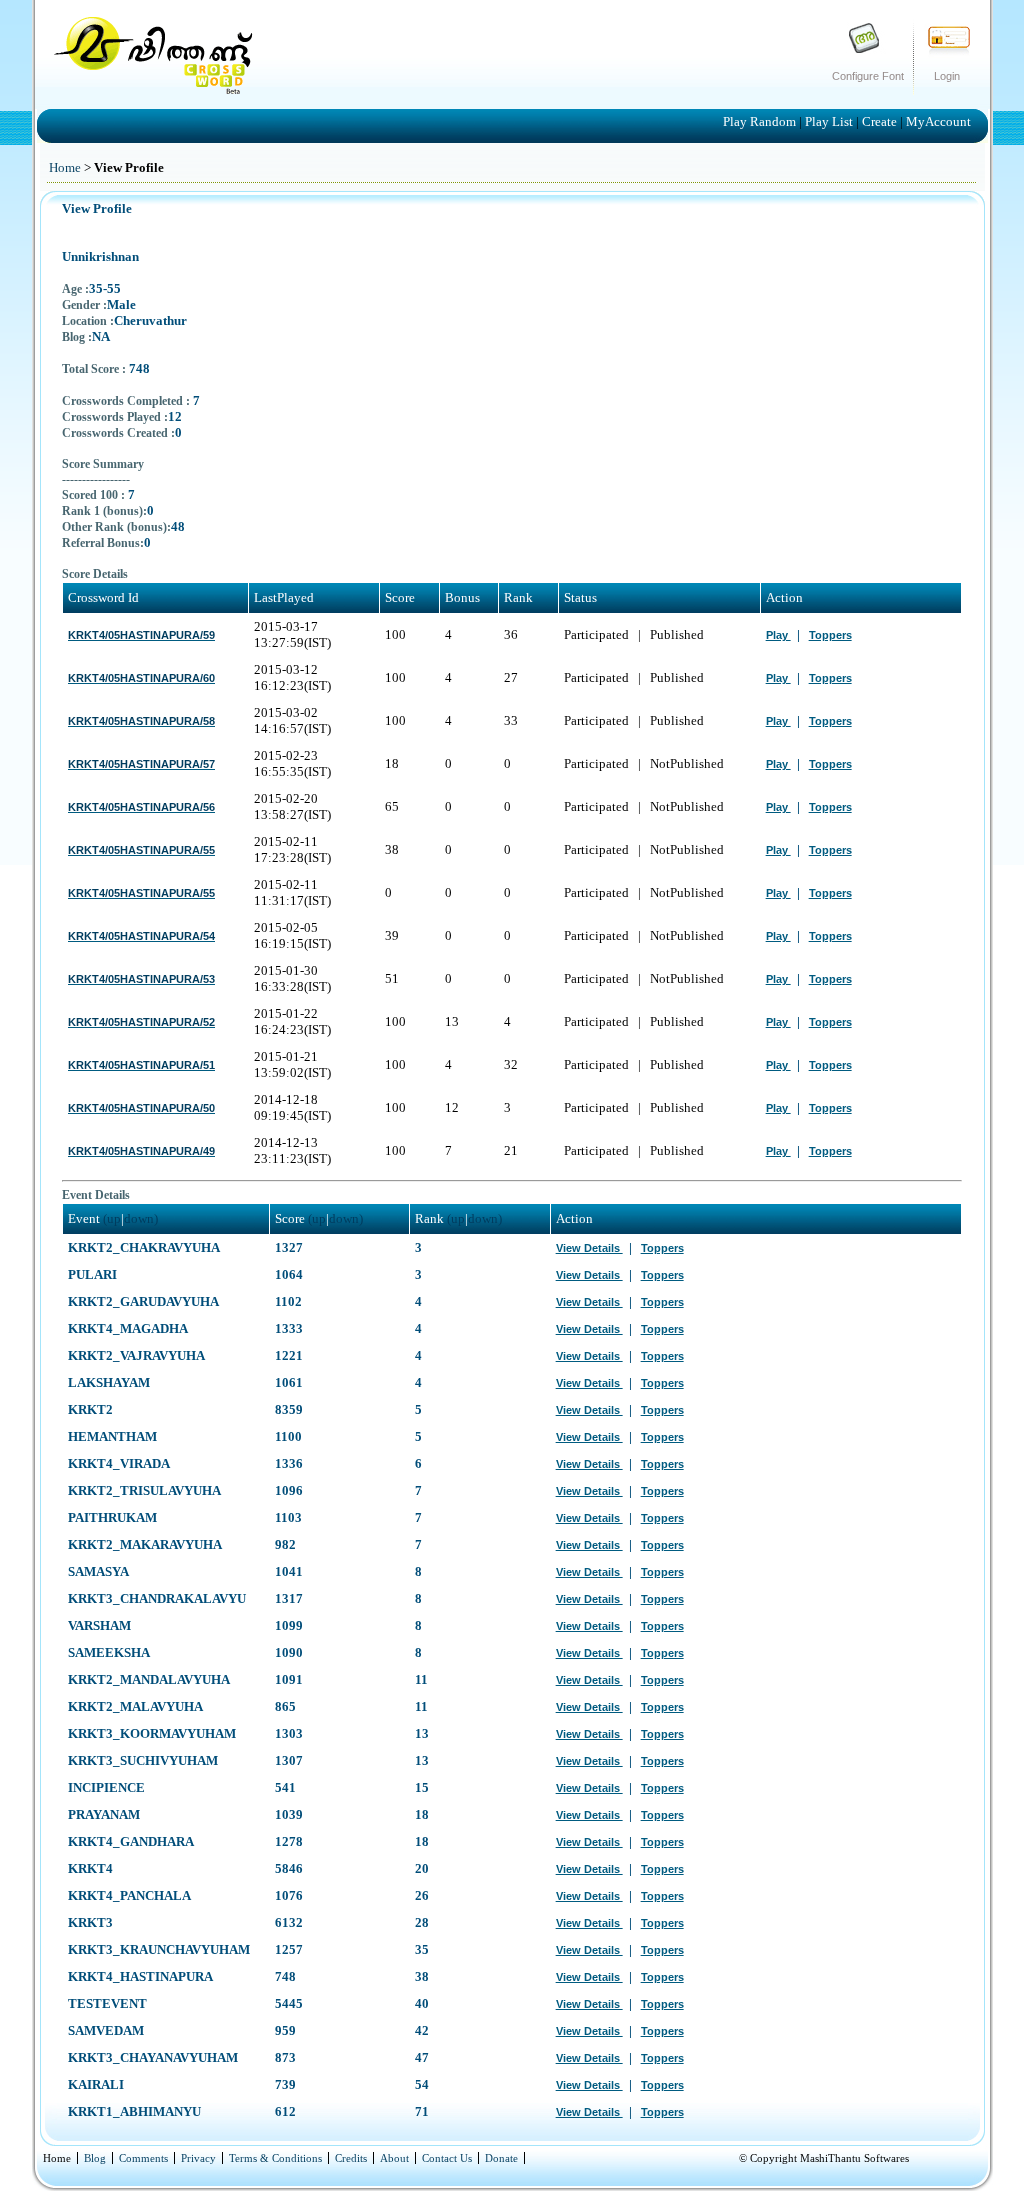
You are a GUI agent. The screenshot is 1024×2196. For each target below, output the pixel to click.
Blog (95, 2158)
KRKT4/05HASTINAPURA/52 (141, 1022)
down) (141, 1218)
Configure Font (868, 76)
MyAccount (938, 121)
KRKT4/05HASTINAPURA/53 (141, 979)
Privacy (198, 2158)
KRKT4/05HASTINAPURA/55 (141, 850)
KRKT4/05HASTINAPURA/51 (141, 1065)
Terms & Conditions (275, 2158)
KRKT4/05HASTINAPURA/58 (141, 721)
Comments (143, 2158)
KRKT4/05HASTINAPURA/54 (141, 936)
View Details (589, 1248)
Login (947, 76)
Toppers (830, 635)
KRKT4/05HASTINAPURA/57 (141, 764)
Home (65, 167)
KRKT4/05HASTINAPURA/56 (141, 807)
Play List (830, 121)
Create (881, 121)
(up (112, 1218)
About (394, 2158)
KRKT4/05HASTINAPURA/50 (141, 1108)
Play (778, 635)
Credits (351, 2158)
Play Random (761, 121)
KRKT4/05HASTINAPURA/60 (141, 678)
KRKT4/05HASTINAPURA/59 (141, 635)
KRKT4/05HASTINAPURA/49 (141, 1151)
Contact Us (447, 2158)
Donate (501, 2158)
